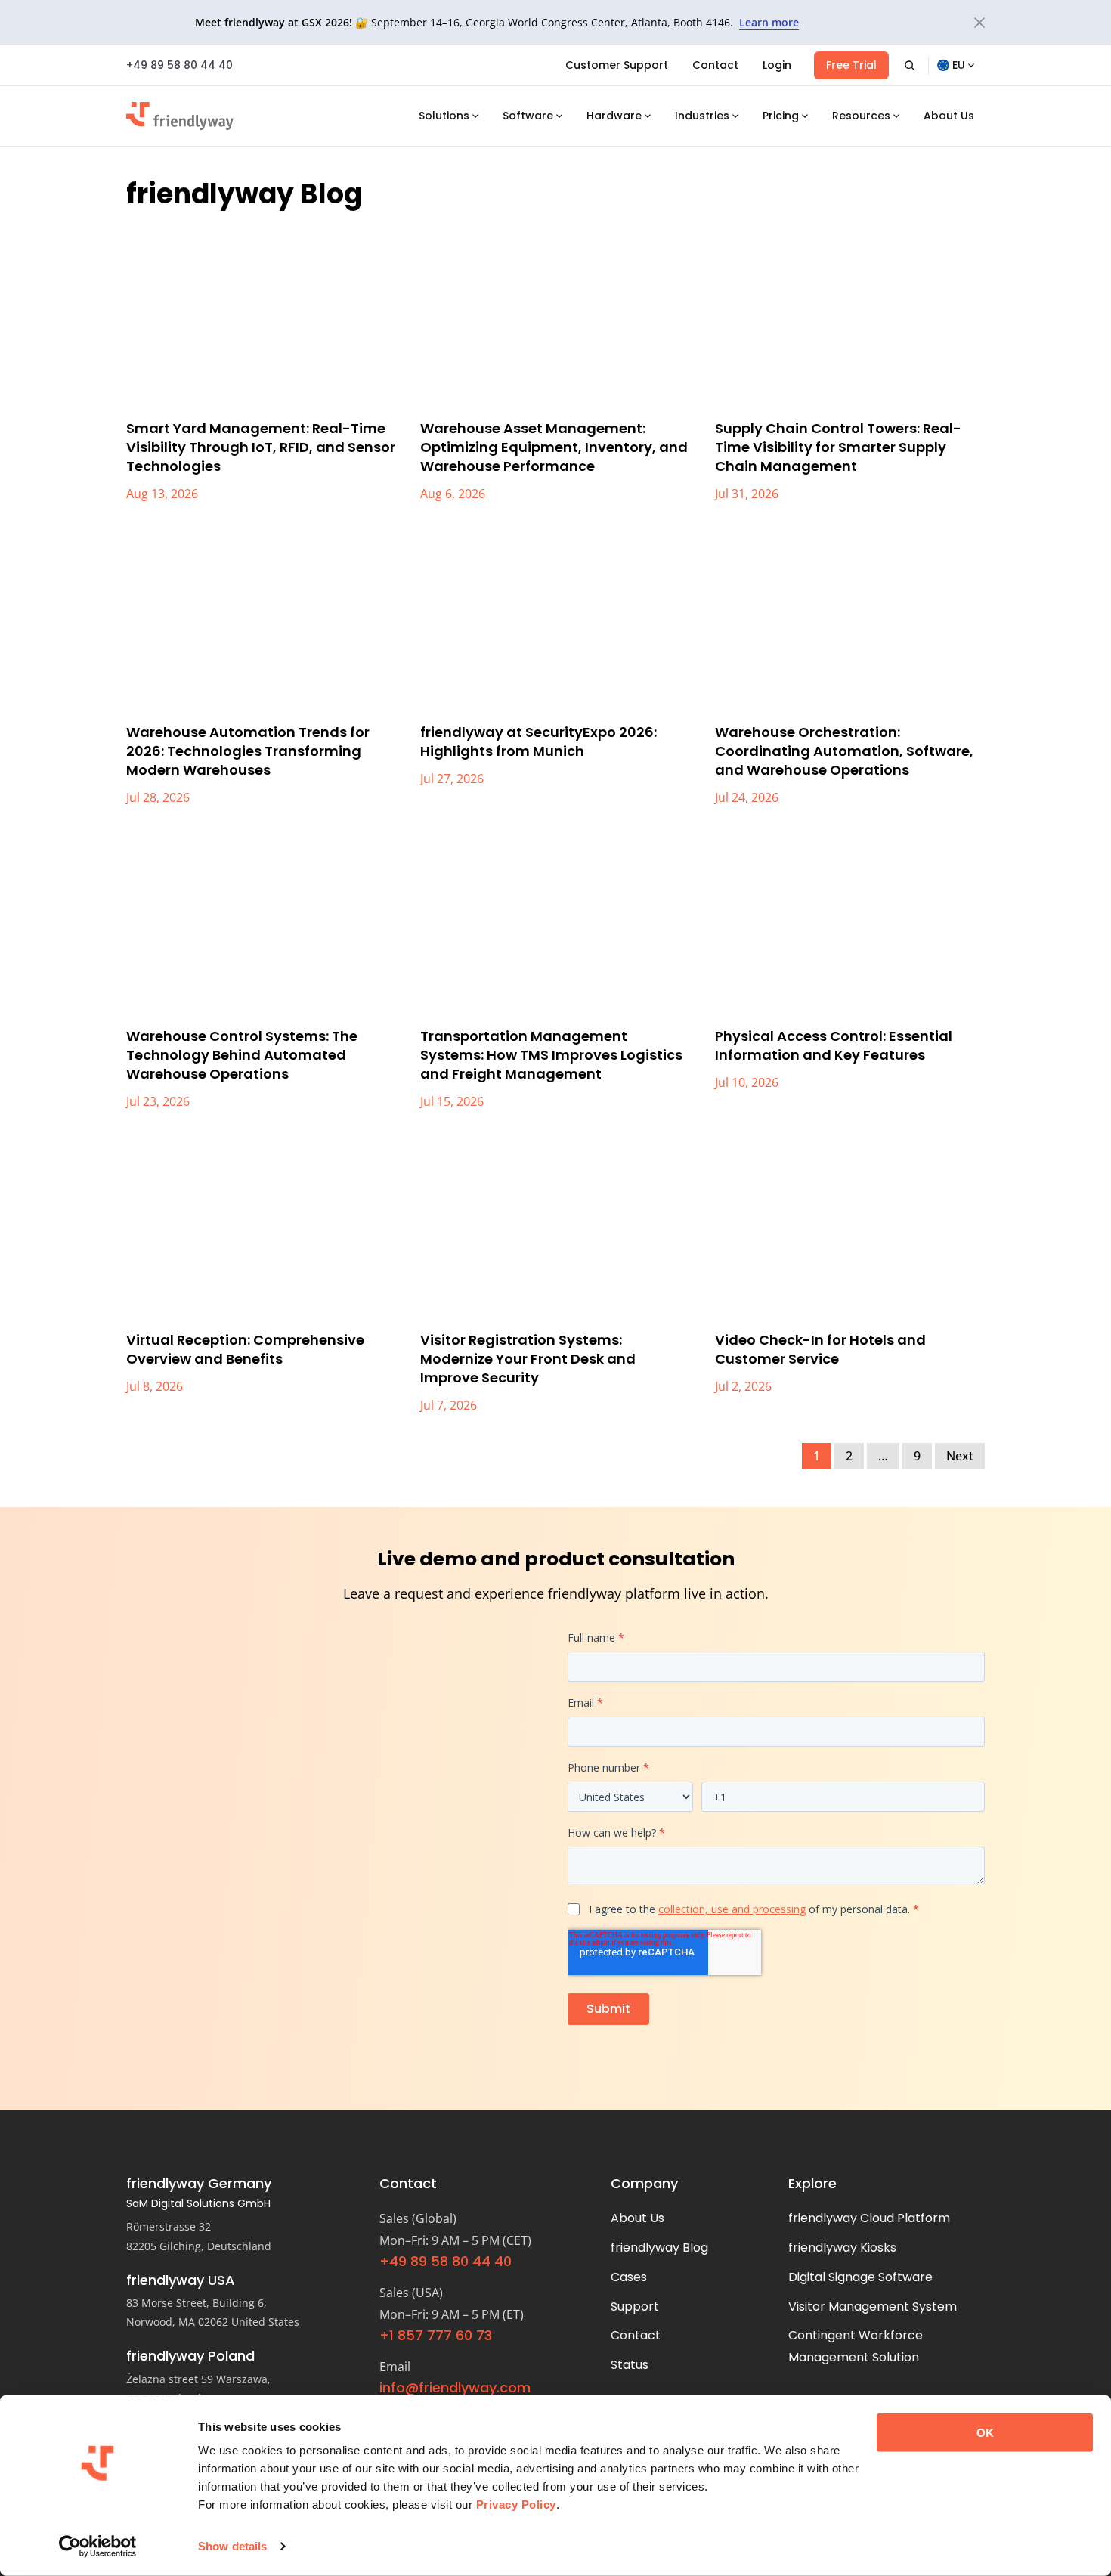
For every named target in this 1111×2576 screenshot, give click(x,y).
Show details (232, 2546)
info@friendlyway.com (455, 2387)
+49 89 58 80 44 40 (179, 65)
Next (960, 1456)
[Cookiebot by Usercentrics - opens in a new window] (98, 2547)
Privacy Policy (516, 2505)
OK (985, 2433)
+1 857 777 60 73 (436, 2335)
